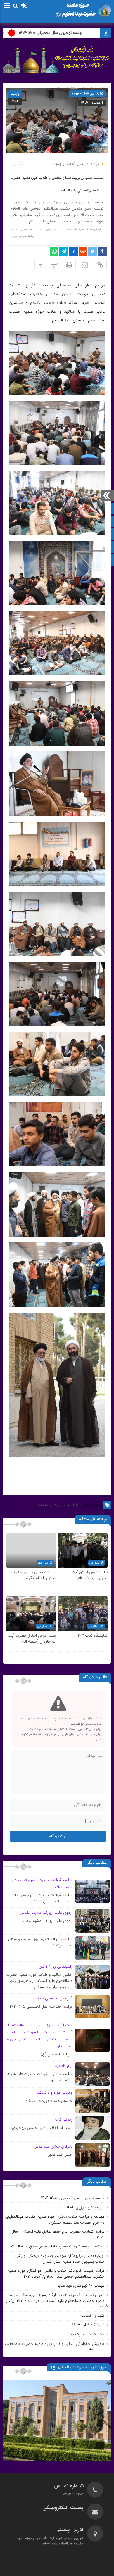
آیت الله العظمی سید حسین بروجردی (42, 2128)
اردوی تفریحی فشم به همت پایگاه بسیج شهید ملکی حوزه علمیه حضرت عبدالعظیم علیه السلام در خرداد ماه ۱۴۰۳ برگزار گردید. (57, 2301)
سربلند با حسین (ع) (57, 2054)
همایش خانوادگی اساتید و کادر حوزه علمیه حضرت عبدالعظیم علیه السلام (54, 2347)
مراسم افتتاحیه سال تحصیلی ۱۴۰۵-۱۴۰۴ (40, 2006)
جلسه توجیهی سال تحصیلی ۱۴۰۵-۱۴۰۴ (72, 33)
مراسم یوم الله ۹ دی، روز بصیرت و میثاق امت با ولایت (40, 1942)
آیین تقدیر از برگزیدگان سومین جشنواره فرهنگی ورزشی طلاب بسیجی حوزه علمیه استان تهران (59, 2259)
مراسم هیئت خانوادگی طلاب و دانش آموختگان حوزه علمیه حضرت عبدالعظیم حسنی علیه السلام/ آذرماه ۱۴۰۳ (56, 2274)
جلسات (43, 1505)
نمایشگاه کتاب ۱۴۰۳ (92, 1636)
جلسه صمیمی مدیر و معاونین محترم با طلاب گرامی (33, 1575)
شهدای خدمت (93, 2316)
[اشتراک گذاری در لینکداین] (73, 251)
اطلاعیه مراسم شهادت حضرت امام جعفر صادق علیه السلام (57, 2246)
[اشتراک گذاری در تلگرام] (64, 251)
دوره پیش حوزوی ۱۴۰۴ (85, 2207)
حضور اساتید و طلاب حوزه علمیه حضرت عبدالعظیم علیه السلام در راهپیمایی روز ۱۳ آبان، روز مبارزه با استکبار (38, 1981)
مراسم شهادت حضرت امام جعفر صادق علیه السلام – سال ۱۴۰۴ (41, 1898)
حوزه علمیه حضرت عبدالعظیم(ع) (65, 230)
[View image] (57, 362)
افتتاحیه (73, 1505)
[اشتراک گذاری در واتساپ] (54, 251)
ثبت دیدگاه (58, 1836)
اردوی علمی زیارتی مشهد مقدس (46, 1921)
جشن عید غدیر (60, 2155)
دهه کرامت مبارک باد (87, 2334)
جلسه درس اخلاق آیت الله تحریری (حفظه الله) (87, 1575)
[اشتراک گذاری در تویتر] (93, 251)
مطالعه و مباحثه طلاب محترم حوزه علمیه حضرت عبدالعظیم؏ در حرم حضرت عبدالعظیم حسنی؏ (55, 2219)
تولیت (58, 1505)
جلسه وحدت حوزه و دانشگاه (49, 2101)
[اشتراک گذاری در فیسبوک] (102, 251)
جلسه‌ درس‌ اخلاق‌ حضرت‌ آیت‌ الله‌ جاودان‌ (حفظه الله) (32, 1639)
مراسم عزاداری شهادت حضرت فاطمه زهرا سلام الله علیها (39, 2077)
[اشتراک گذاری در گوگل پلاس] (83, 251)
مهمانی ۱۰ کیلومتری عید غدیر (81, 2285)
